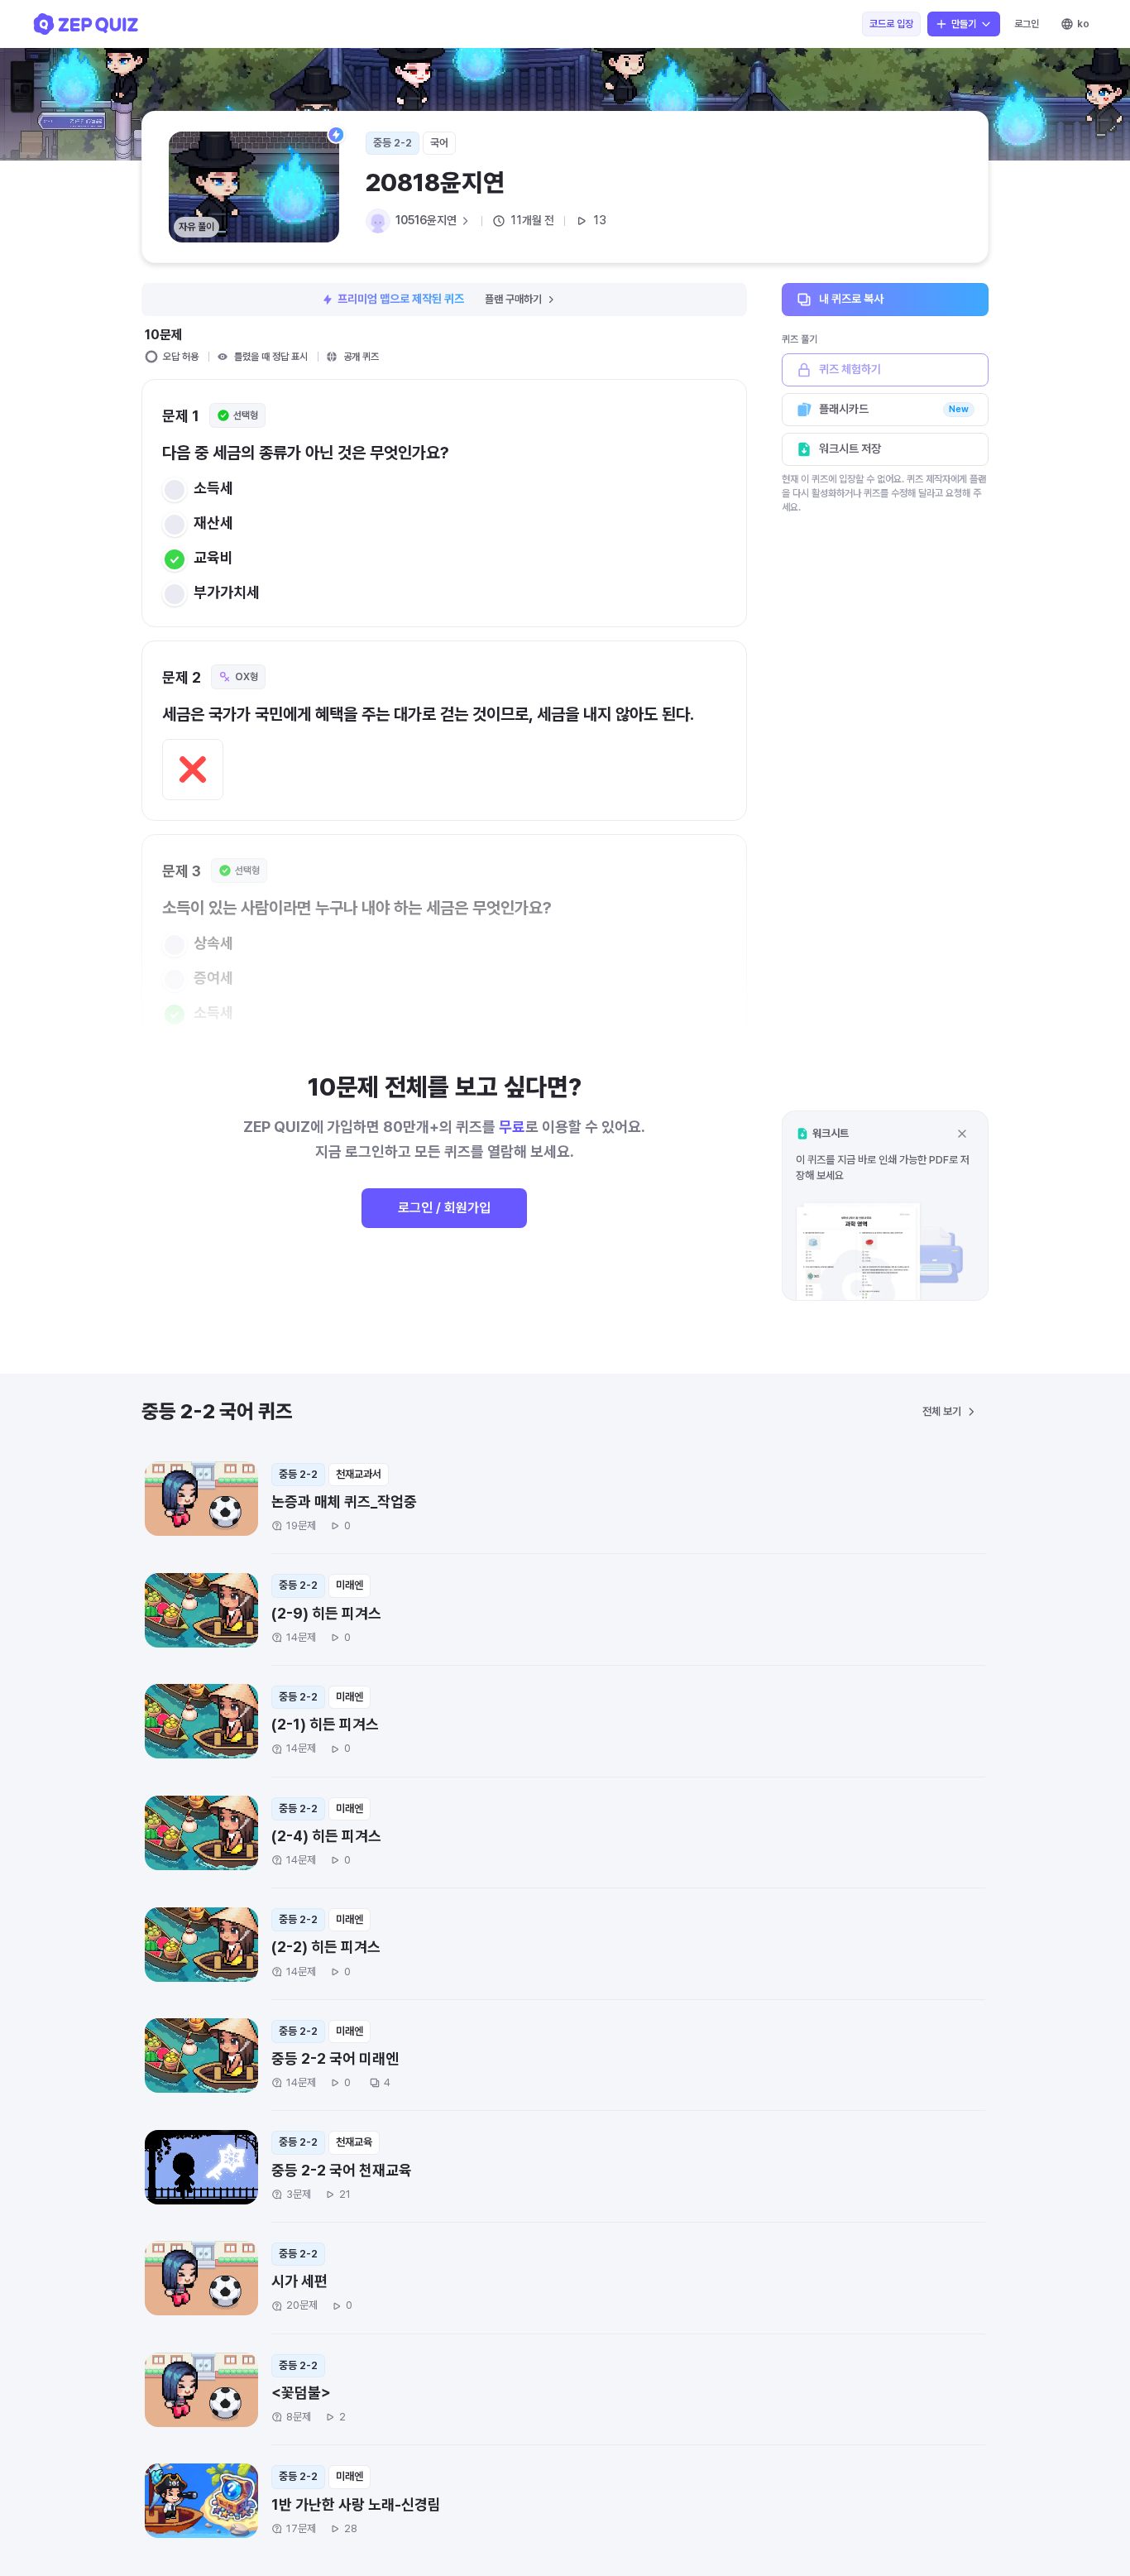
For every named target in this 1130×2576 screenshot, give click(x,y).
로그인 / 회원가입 (444, 1208)
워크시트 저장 (850, 449)
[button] (885, 1205)
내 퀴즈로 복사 (851, 299)
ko (1083, 24)
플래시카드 (894, 409)
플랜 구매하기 (513, 299)
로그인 (1027, 24)
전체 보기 (942, 1411)
